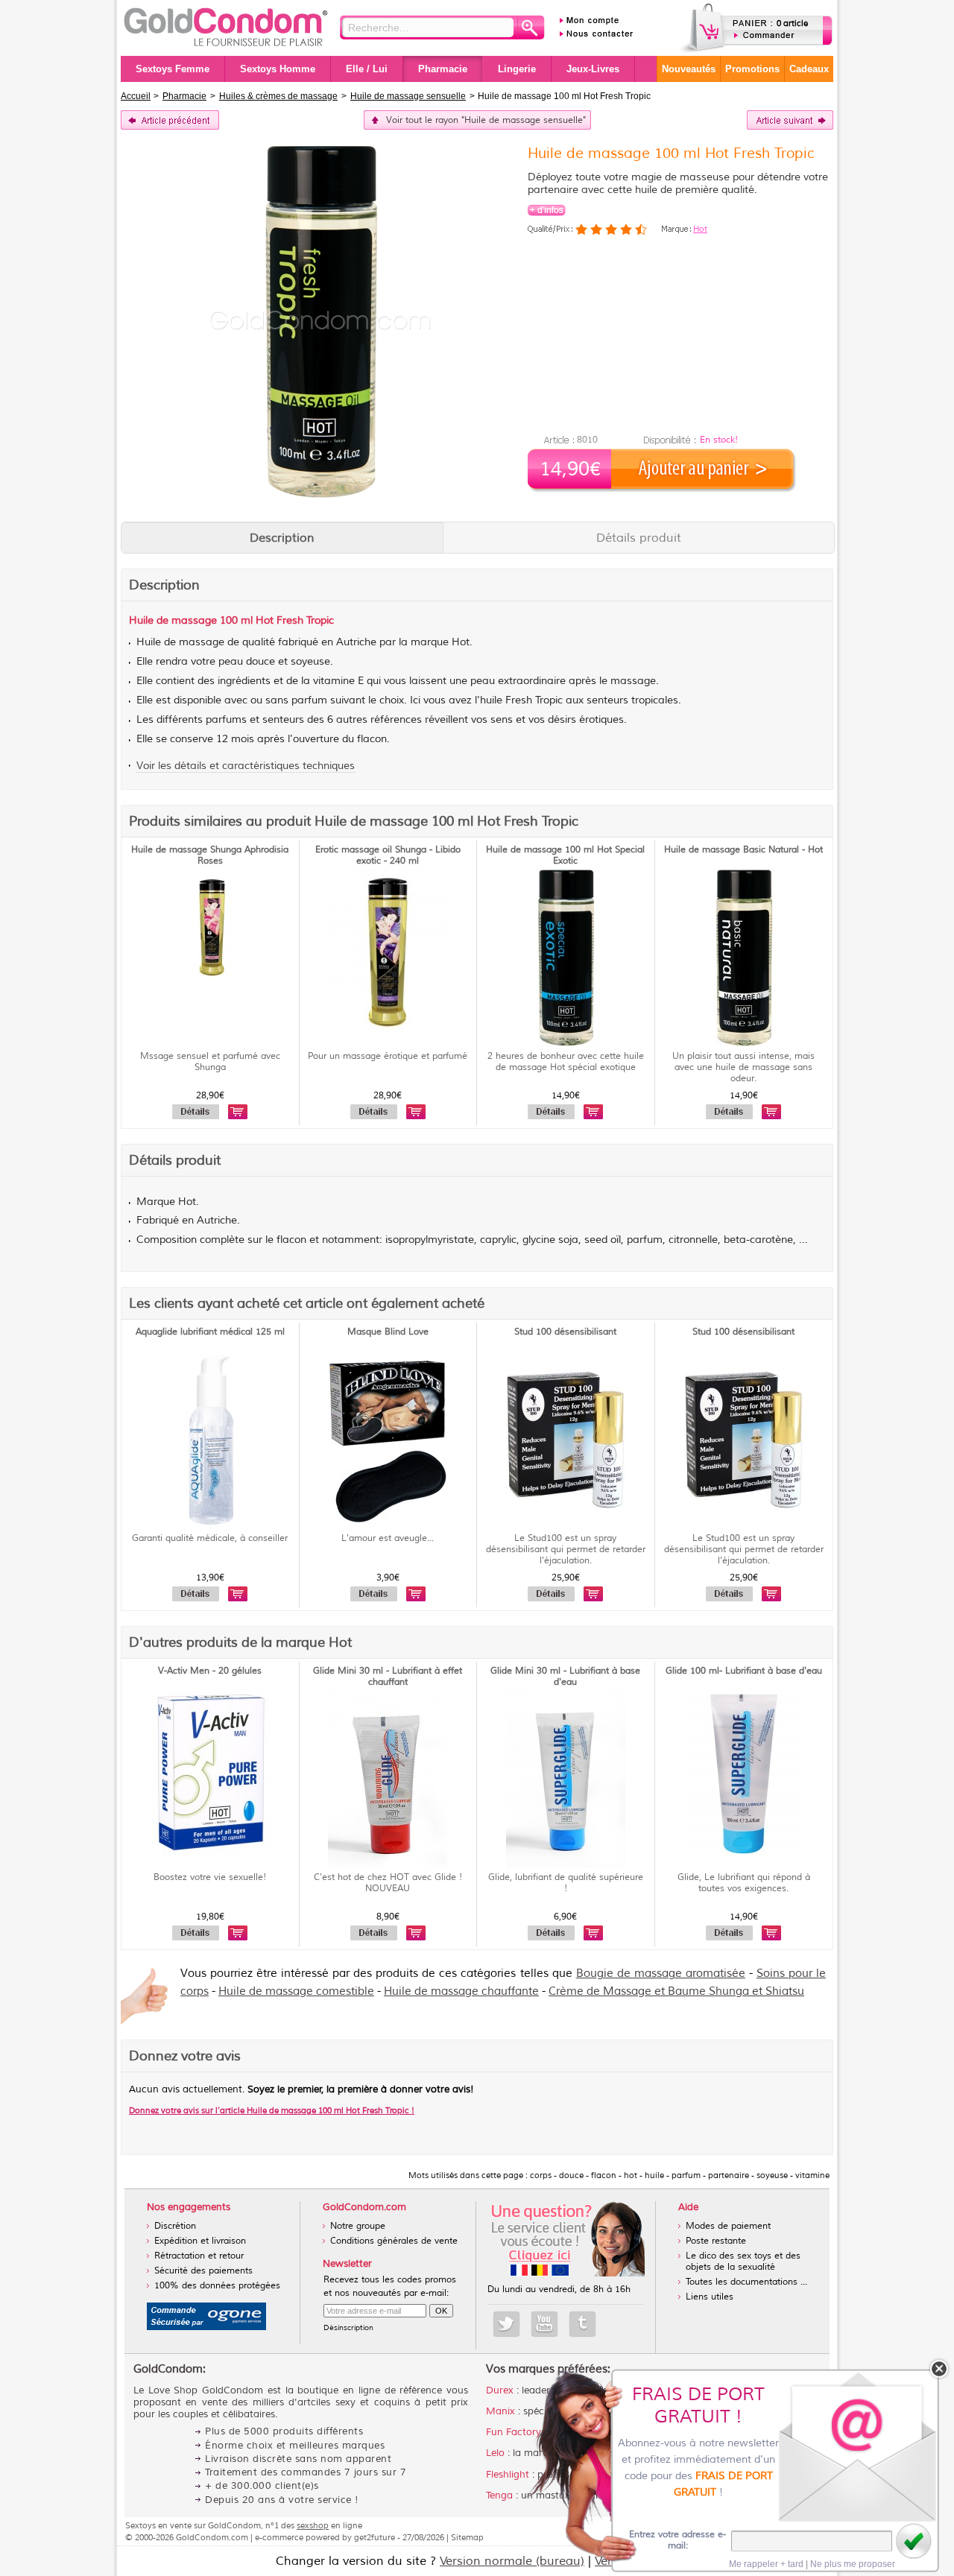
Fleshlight (508, 2475)
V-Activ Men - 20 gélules (210, 1671)
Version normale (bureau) (512, 2561)
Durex (500, 2390)
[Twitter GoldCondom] (506, 2324)
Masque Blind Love (388, 1332)
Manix (500, 2411)
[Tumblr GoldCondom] (582, 2324)
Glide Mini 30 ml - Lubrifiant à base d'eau (565, 1677)
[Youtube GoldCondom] (544, 2324)
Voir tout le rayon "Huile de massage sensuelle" (486, 120)
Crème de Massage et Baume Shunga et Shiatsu (676, 1991)
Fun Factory (514, 2432)
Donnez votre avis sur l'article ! (272, 2110)
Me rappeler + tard (766, 2564)
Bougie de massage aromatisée (661, 1974)
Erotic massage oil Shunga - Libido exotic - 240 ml (388, 855)
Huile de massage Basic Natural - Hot (743, 850)
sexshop (313, 2525)
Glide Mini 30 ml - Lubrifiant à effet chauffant (388, 1677)
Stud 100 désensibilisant (565, 1332)
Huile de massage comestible (296, 1991)
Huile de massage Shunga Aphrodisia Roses (210, 855)
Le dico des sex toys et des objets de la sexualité (743, 2262)
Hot (700, 229)
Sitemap (467, 2537)
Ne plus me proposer (853, 2564)
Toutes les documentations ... (746, 2282)
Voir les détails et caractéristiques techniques (246, 766)
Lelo (495, 2453)
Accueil (136, 96)
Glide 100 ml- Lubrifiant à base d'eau (744, 1671)
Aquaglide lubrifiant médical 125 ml (210, 1332)
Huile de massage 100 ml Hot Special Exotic (565, 855)
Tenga (499, 2496)
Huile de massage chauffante (461, 1991)
